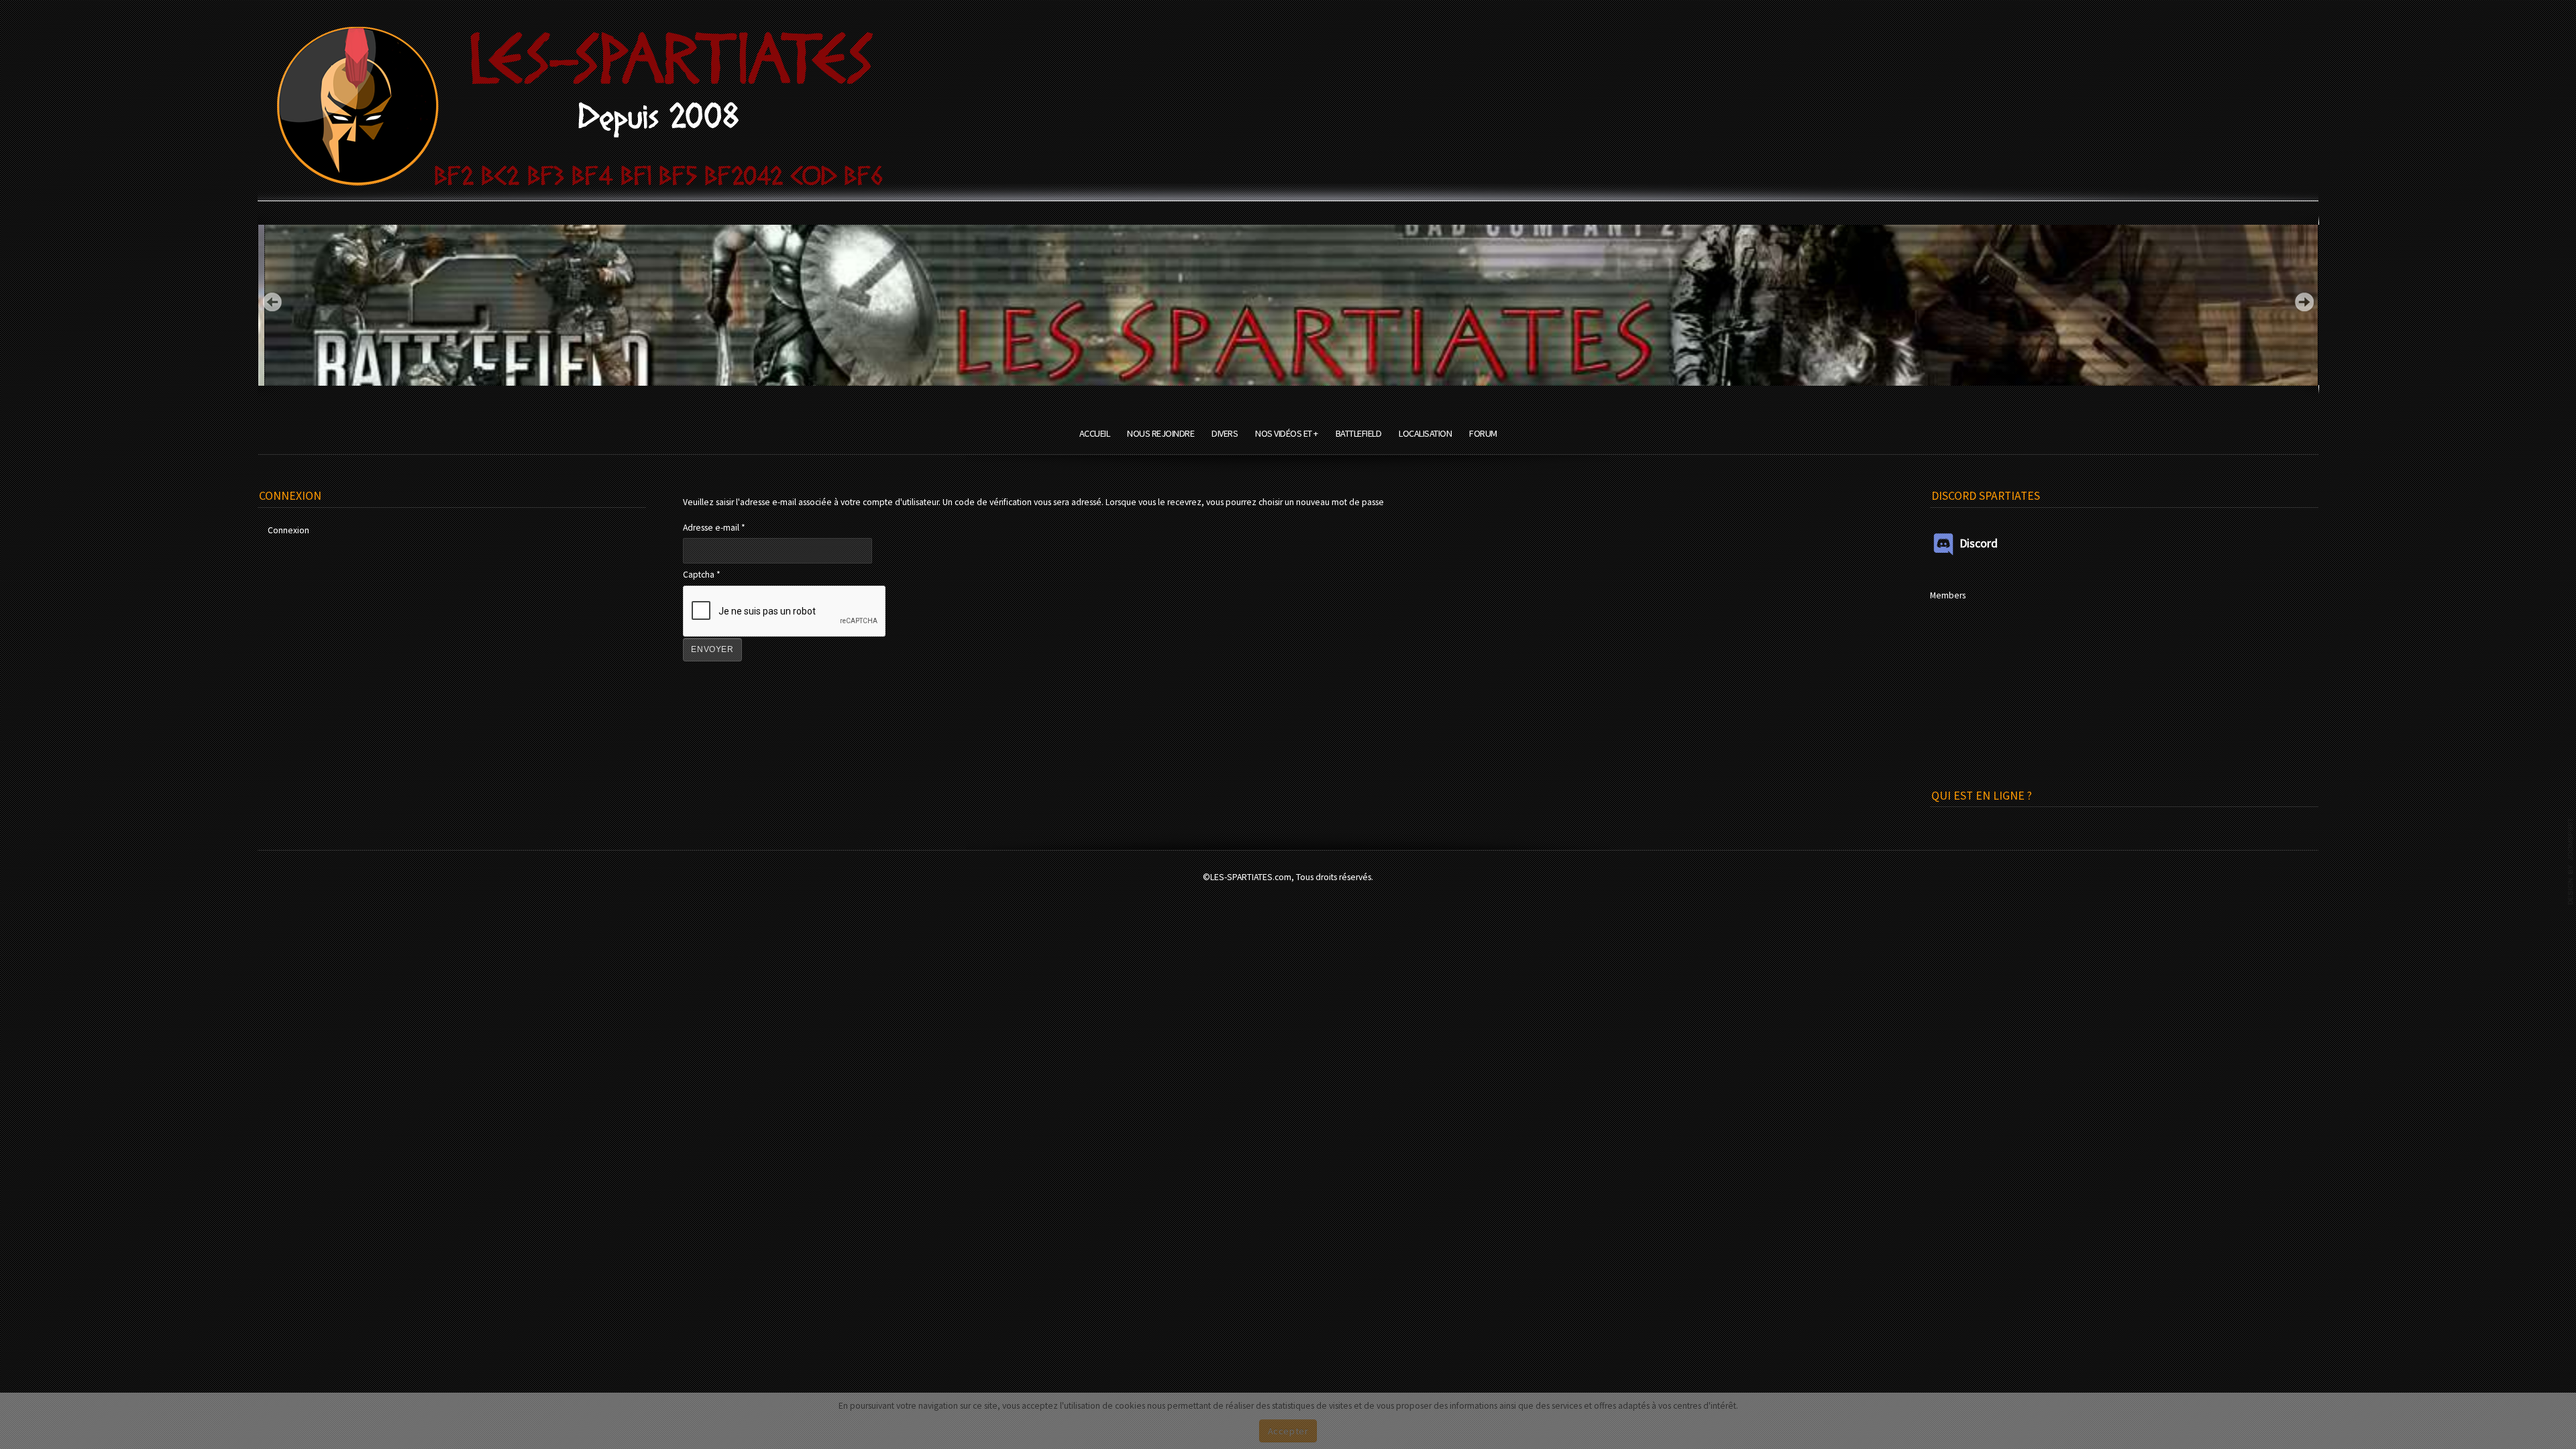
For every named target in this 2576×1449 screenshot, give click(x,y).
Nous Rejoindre (1161, 433)
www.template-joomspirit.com (2571, 861)
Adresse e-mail (714, 528)
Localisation (1425, 433)
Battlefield (1359, 433)
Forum (1483, 433)
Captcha (702, 575)
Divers (1225, 433)
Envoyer (712, 649)
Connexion (288, 530)
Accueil (1095, 433)
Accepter (1288, 1431)
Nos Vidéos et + (1287, 433)
